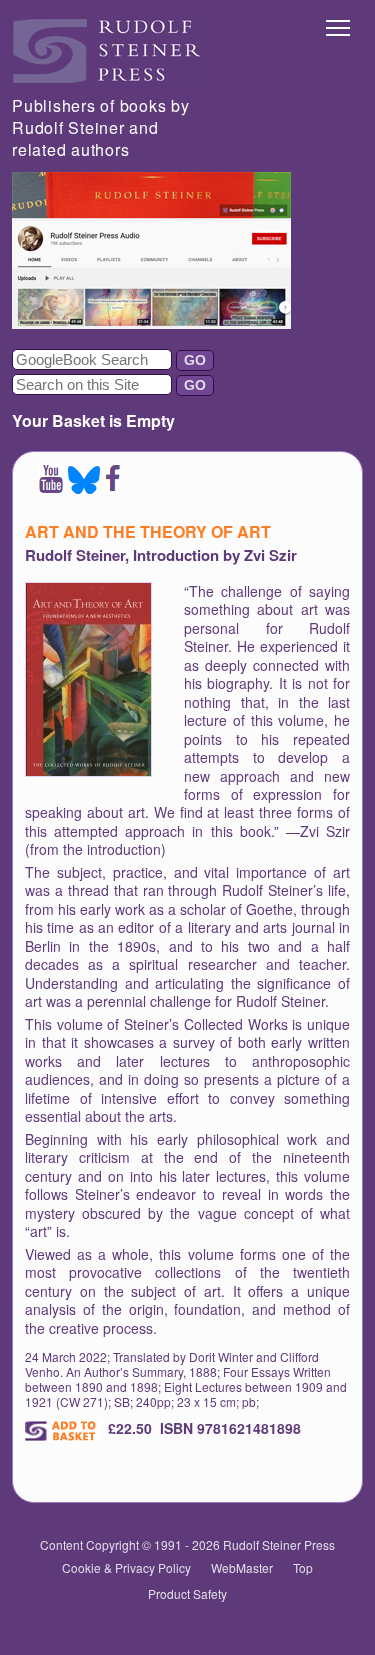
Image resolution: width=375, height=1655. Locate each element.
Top (303, 1567)
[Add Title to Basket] (62, 1431)
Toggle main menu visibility (338, 26)
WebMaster (242, 1567)
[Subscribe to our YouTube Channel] (51, 487)
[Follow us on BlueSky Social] (84, 487)
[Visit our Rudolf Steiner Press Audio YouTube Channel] (151, 322)
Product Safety (187, 1593)
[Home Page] (107, 77)
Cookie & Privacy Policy (126, 1567)
